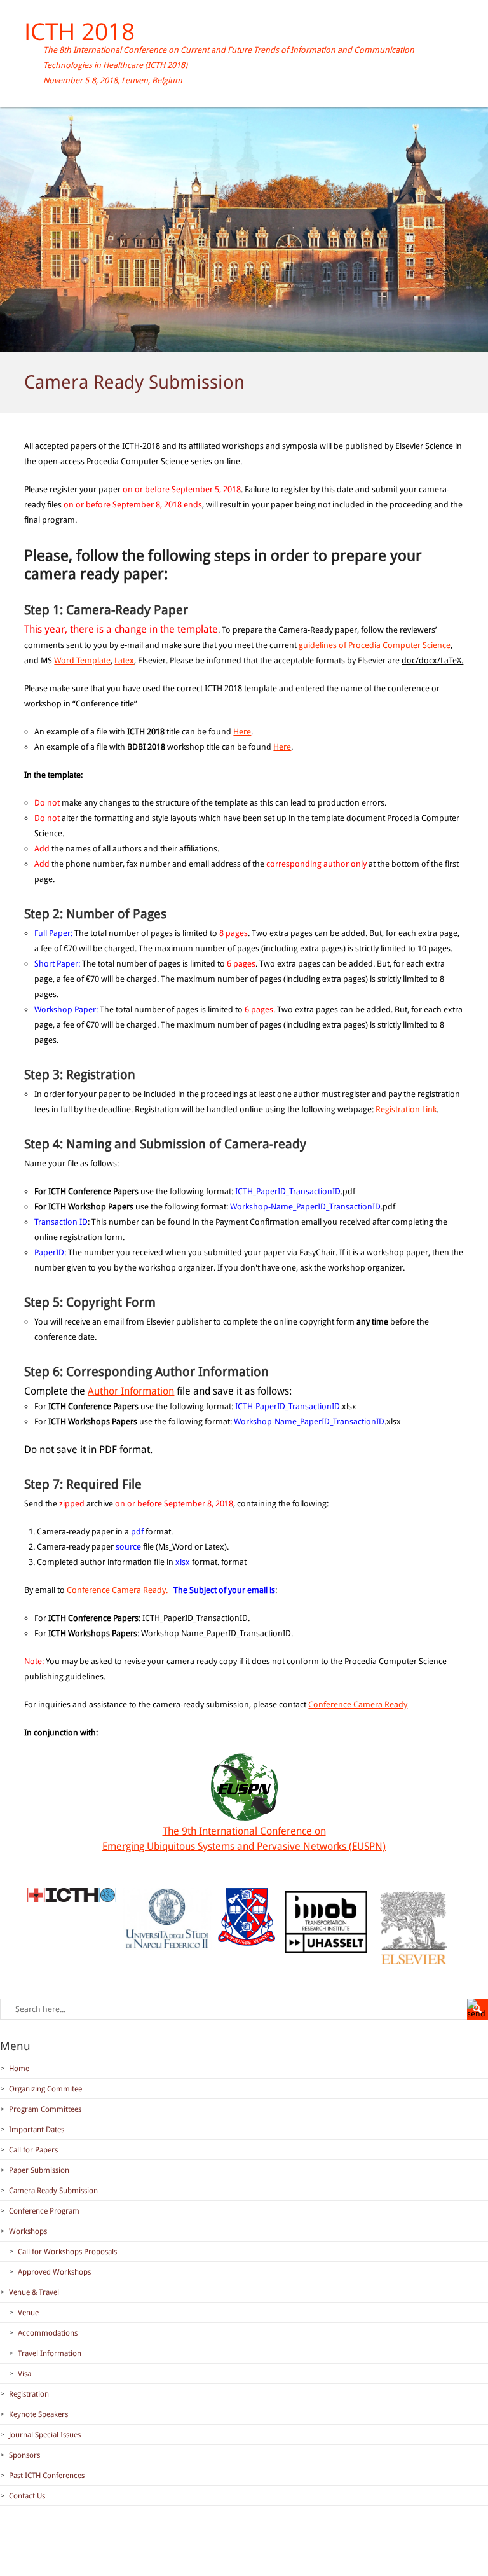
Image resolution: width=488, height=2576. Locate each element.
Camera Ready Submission (53, 2191)
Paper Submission (39, 2170)
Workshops (28, 2231)
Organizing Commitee (45, 2089)
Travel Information (50, 2353)
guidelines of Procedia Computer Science (375, 645)
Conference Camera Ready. (117, 1590)
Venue (28, 2313)
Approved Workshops (54, 2272)
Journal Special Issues (45, 2435)
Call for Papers (33, 2150)
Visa (24, 2374)
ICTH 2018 (79, 31)
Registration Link (406, 1109)
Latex (124, 660)
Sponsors (24, 2455)
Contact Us (27, 2496)
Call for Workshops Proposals (67, 2252)
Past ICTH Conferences (47, 2476)
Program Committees (45, 2109)
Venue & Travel (34, 2292)
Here (242, 732)
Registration (29, 2394)
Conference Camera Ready (358, 1705)
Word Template (82, 660)
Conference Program (44, 2211)
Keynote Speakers (38, 2414)
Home (19, 2069)
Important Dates (37, 2130)
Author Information (131, 1391)
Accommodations (48, 2333)
